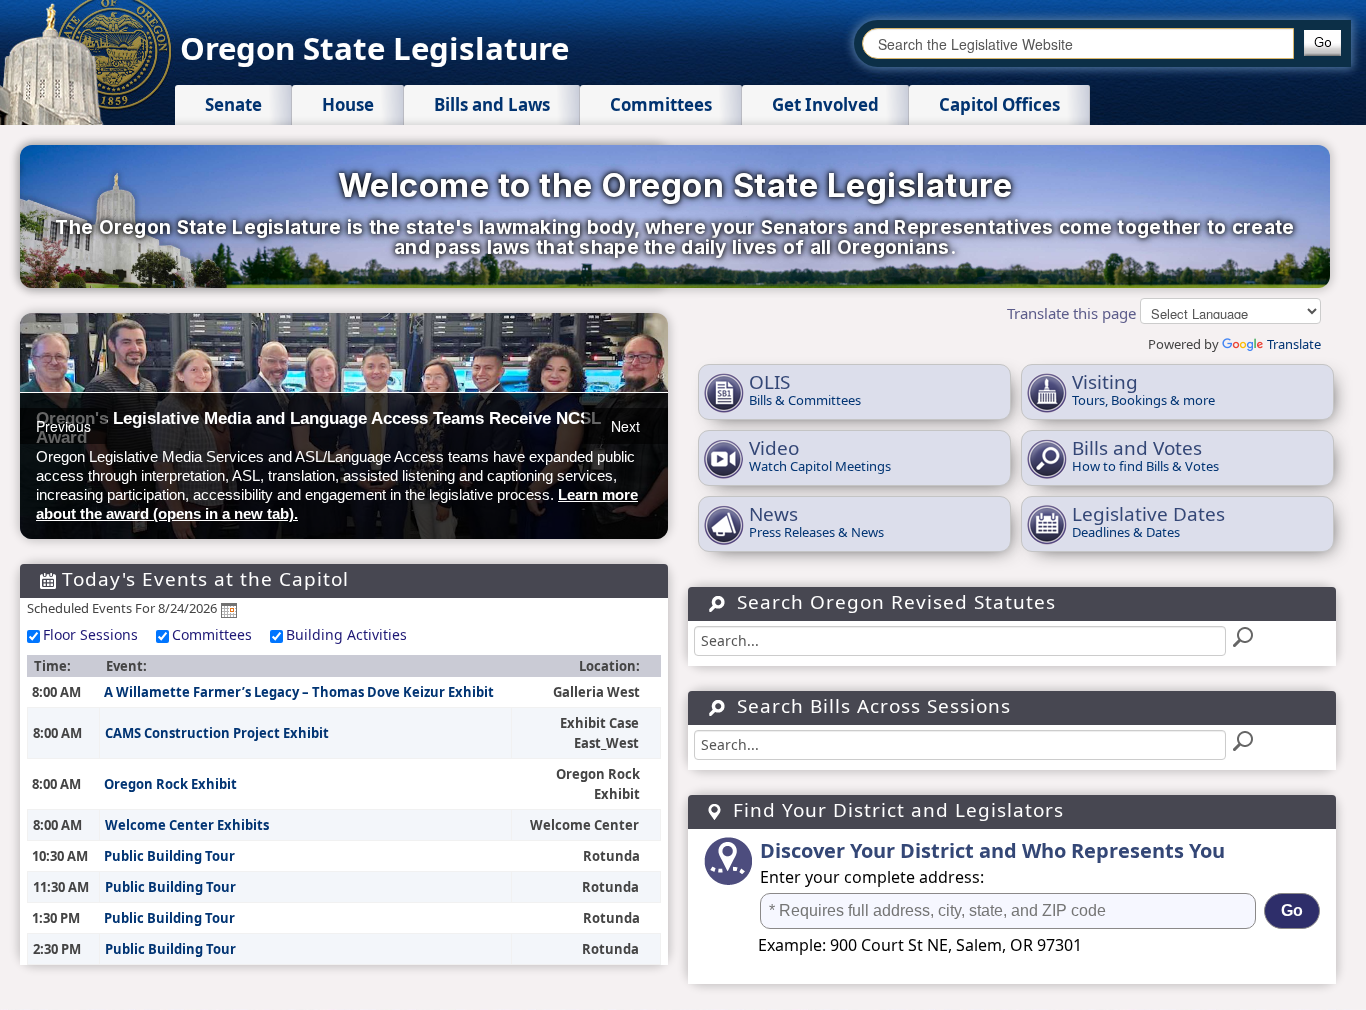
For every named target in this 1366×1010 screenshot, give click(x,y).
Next (625, 426)
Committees (212, 634)
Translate (1294, 344)
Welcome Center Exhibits (187, 825)
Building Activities (346, 634)
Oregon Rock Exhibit (170, 784)
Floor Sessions (90, 634)
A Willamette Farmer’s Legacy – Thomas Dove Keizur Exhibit (299, 692)
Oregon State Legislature (374, 48)
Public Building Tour (169, 856)
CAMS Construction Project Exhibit (217, 733)
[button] (1322, 43)
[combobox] (1078, 43)
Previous (63, 426)
